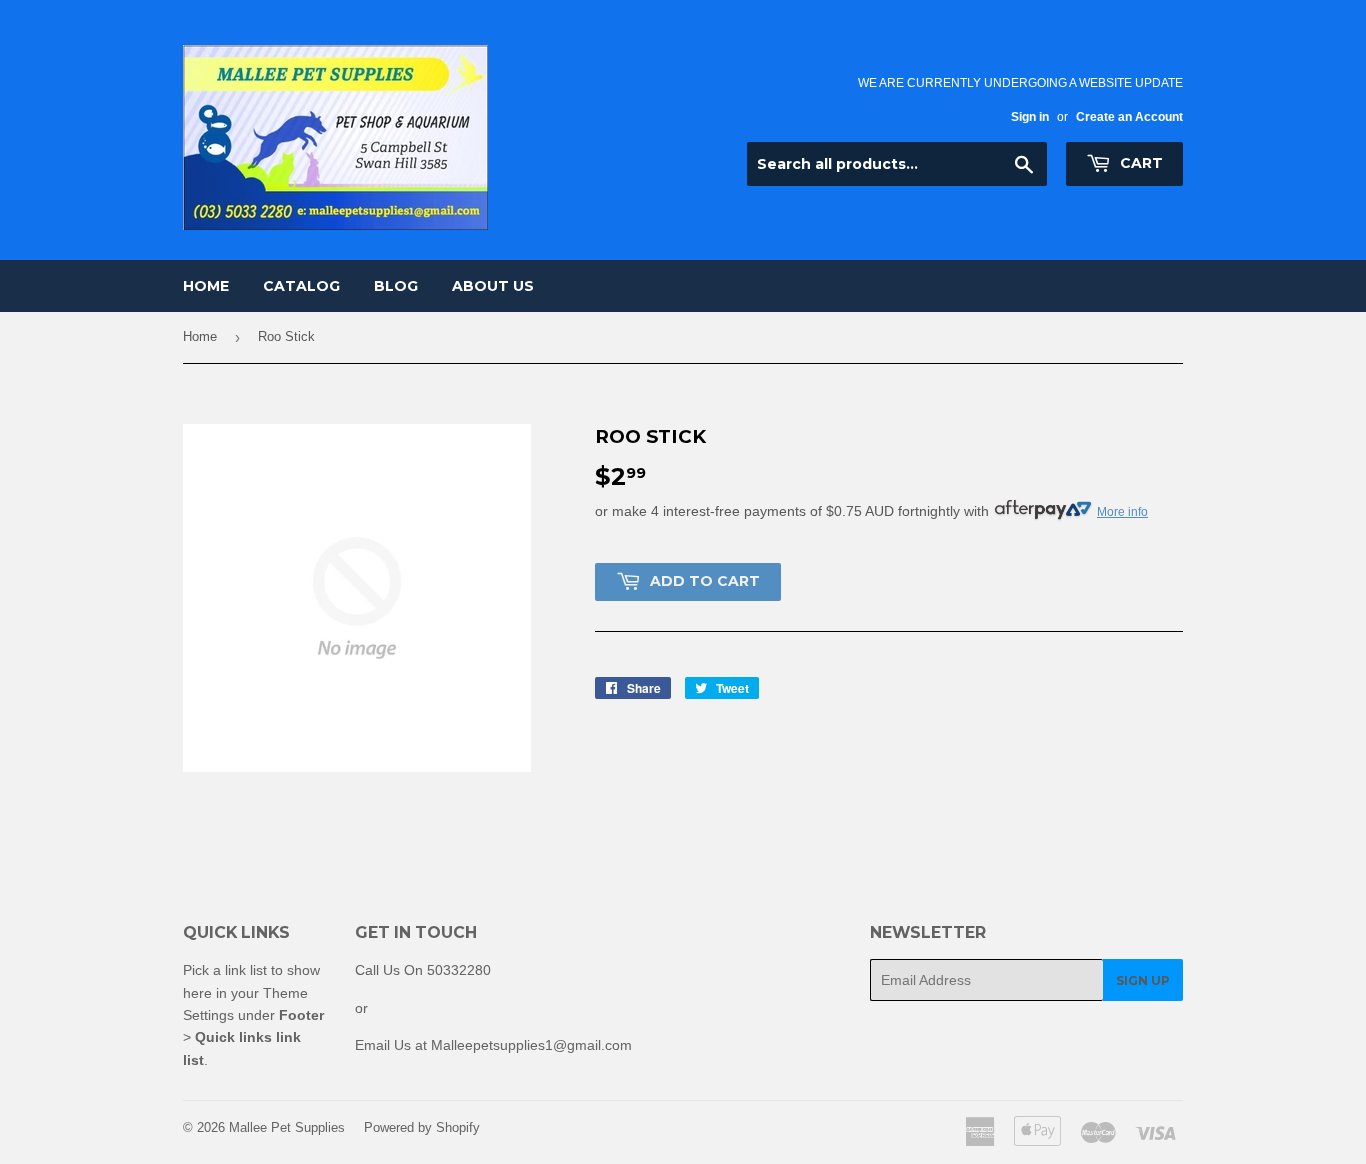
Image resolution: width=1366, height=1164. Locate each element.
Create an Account (1129, 117)
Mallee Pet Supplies (287, 1127)
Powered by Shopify (422, 1127)
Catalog (301, 286)
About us (493, 286)
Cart (1139, 163)
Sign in (1030, 117)
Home (206, 286)
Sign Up (1143, 980)
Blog (396, 286)
